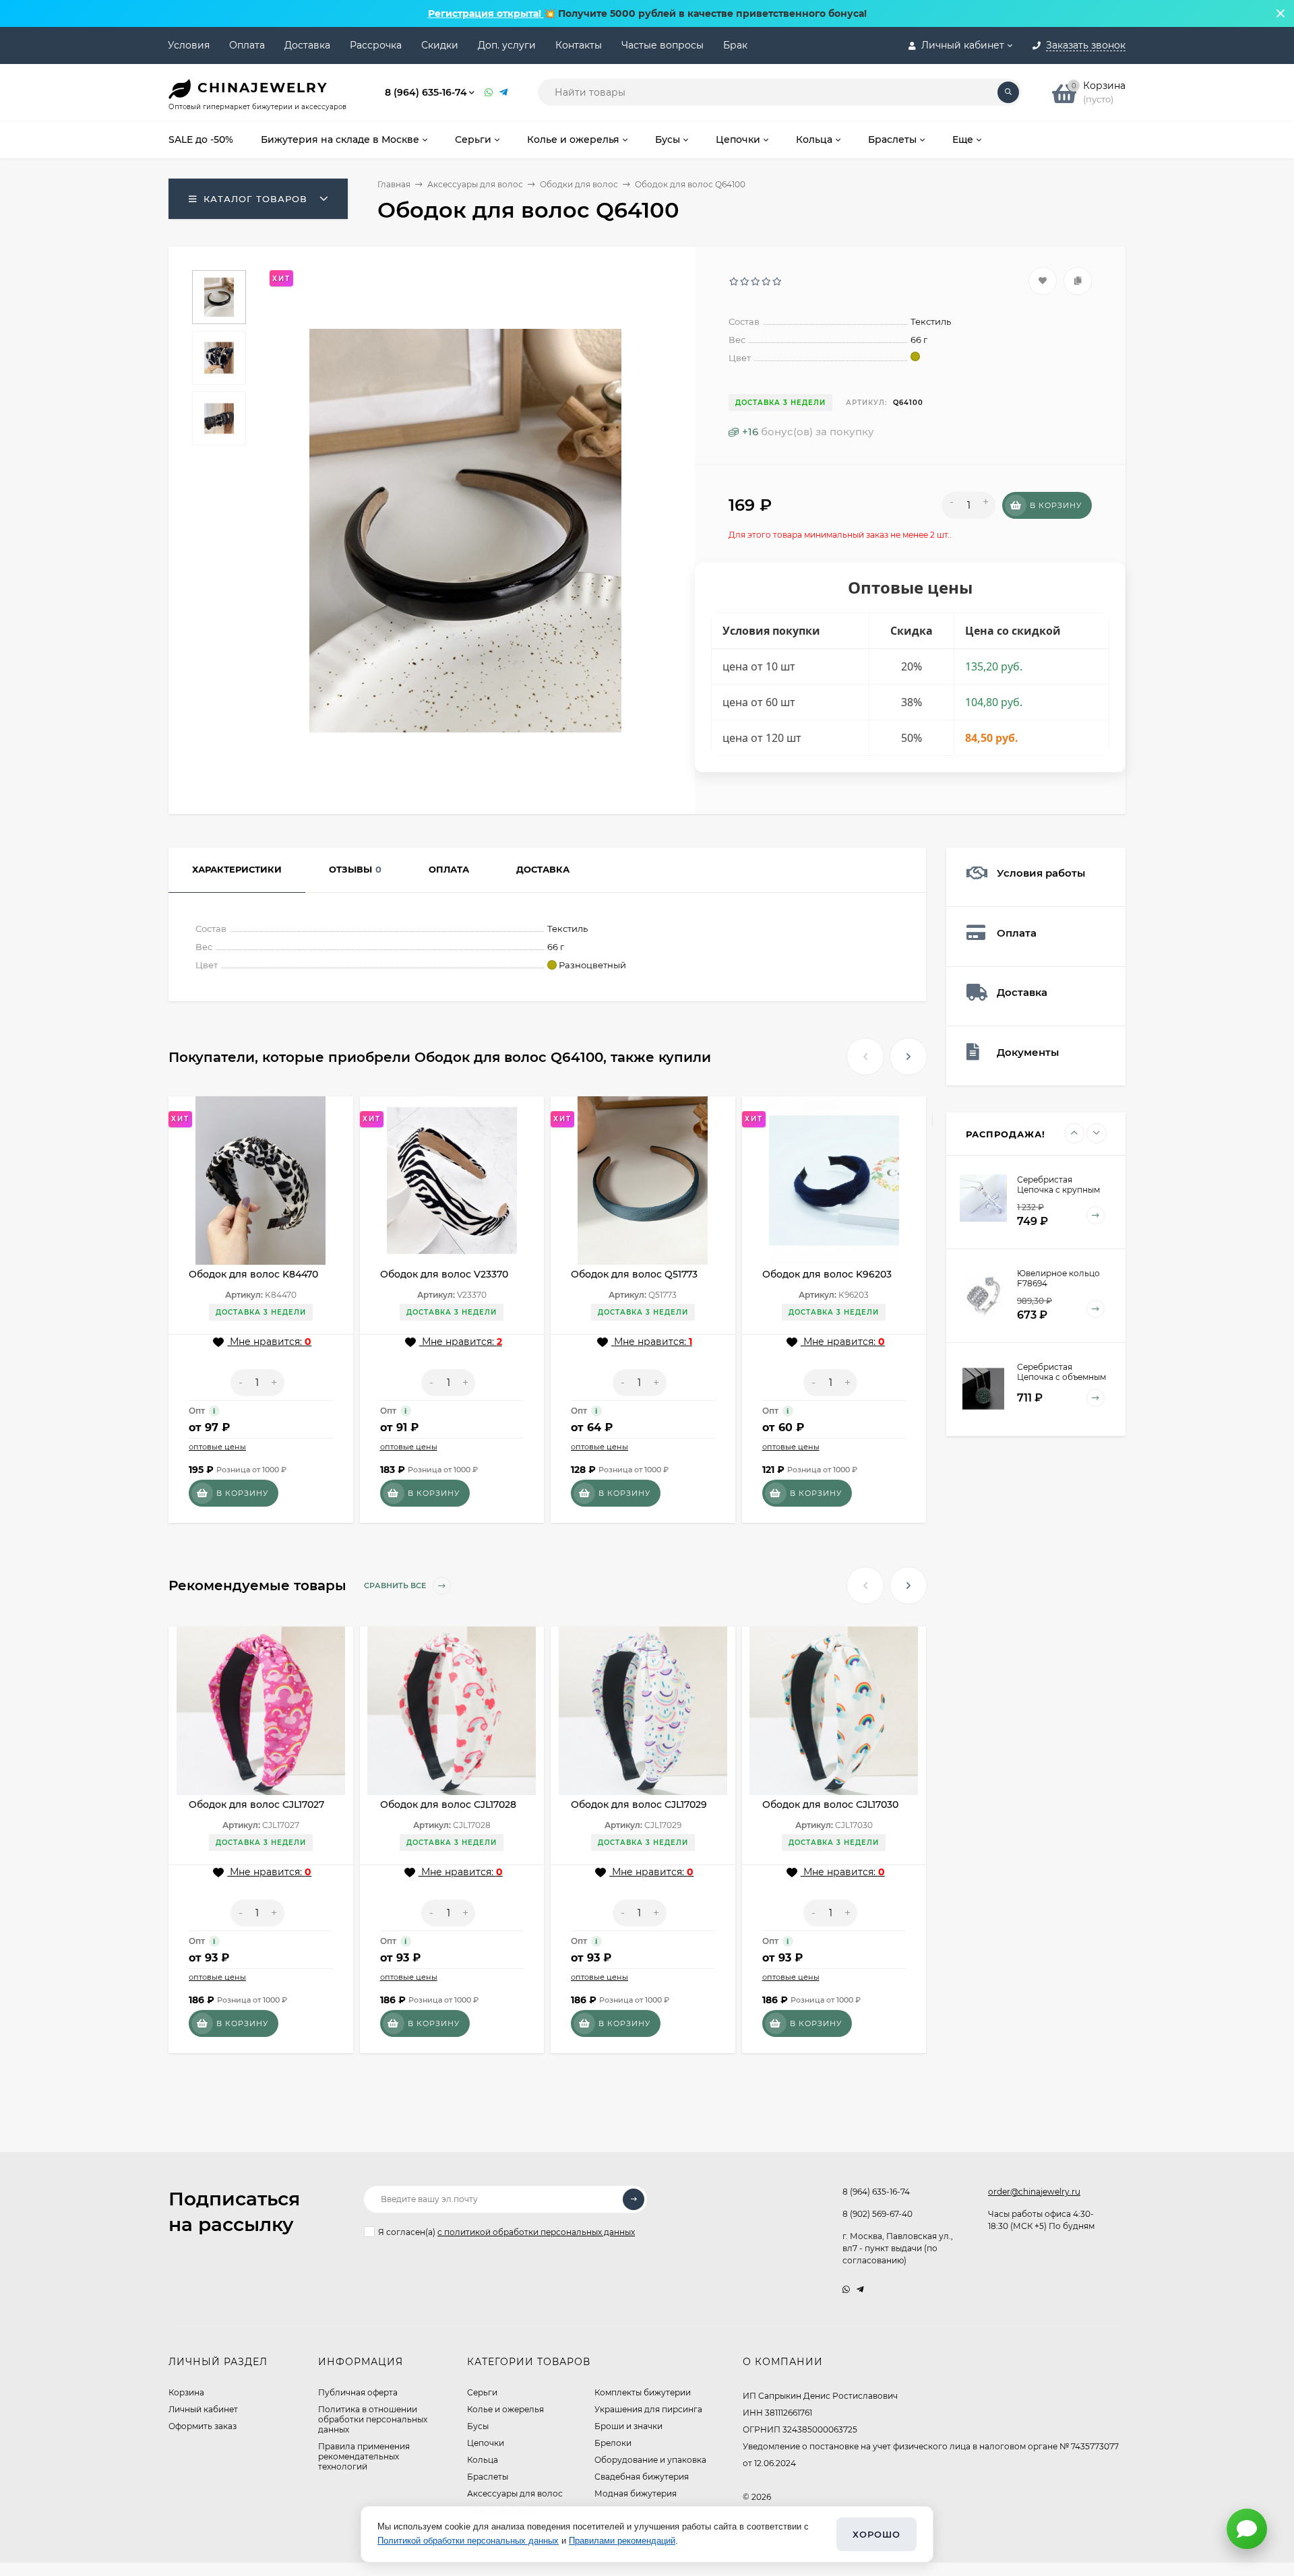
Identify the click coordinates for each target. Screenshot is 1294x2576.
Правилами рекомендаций (622, 2541)
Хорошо (876, 2534)
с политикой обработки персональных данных (536, 2232)
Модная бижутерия (636, 2493)
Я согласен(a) (506, 2232)
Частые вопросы (663, 45)
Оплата (247, 45)
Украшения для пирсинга (648, 2409)
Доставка (307, 45)
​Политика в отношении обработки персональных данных (373, 2419)
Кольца (483, 2460)
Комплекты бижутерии (643, 2392)
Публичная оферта (358, 2392)
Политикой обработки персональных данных (468, 2541)
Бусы (478, 2426)
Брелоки (613, 2443)
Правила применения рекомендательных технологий (364, 2456)
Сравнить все (396, 1585)
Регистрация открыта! (486, 13)
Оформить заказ (203, 2426)
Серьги (482, 2392)
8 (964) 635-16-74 (426, 92)
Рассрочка (376, 45)
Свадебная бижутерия (642, 2477)
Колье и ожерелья (505, 2409)
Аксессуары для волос (475, 184)
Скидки (440, 45)
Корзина (186, 2392)
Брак (735, 45)
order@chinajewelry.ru (1034, 2192)
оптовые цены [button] (217, 1447)
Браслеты (488, 2477)
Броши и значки (628, 2426)
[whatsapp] (846, 2289)
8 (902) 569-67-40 (877, 2214)
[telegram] (860, 2289)
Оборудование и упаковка (650, 2460)
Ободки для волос (579, 184)
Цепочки (486, 2443)
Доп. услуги (507, 45)
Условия (189, 45)
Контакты (579, 45)
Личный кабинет (203, 2409)
